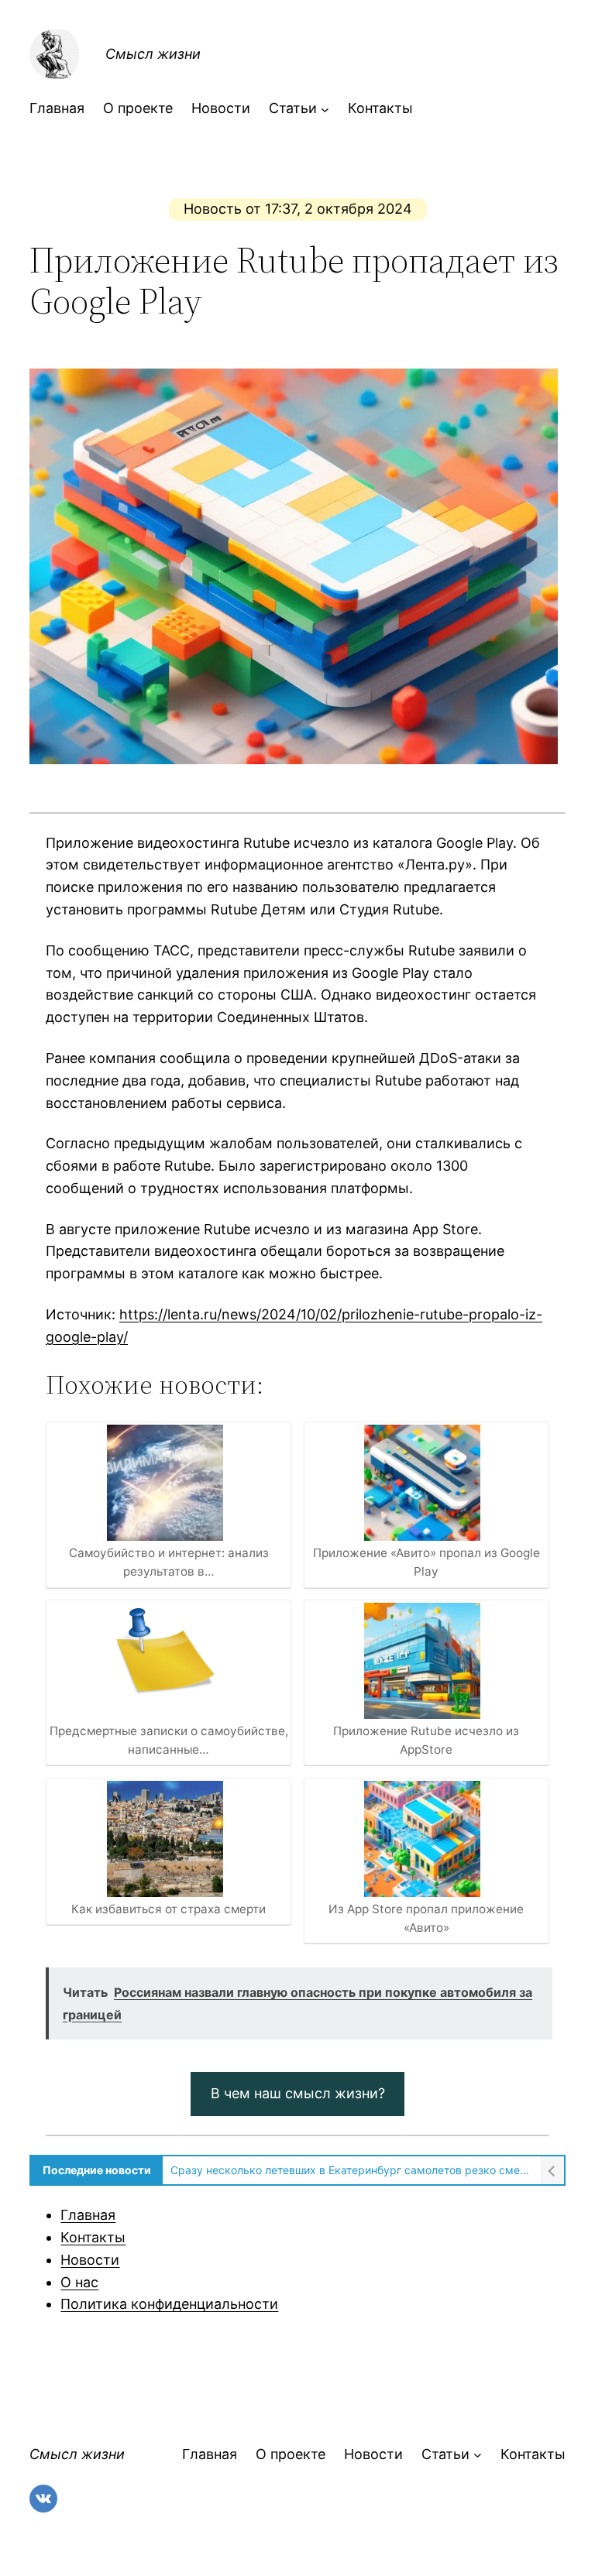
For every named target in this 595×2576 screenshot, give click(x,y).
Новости (90, 2260)
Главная (88, 2215)
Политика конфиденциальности (169, 2304)
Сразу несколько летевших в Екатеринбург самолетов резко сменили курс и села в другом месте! (351, 2170)
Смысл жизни (153, 54)
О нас (79, 2282)
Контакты (93, 2237)
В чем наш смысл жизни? (298, 2093)
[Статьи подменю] (325, 109)
